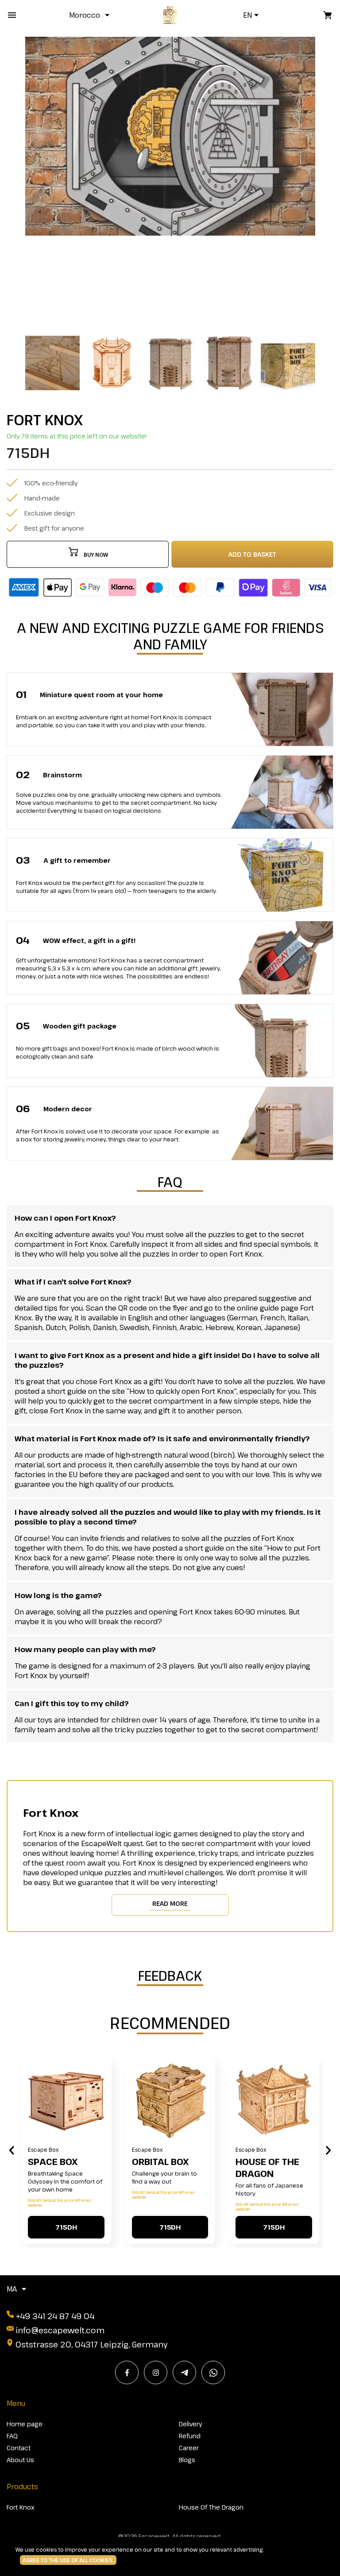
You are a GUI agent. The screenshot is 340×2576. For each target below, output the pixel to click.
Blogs (187, 2460)
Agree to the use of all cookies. (68, 2560)
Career (189, 2448)
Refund (190, 2436)
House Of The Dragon (267, 2168)
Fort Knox (21, 2507)
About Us (20, 2460)
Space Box (53, 2162)
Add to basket (252, 554)
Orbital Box (160, 2162)
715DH (66, 2227)
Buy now (96, 555)
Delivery (190, 2424)
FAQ (12, 2436)
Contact (19, 2448)
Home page (25, 2424)
